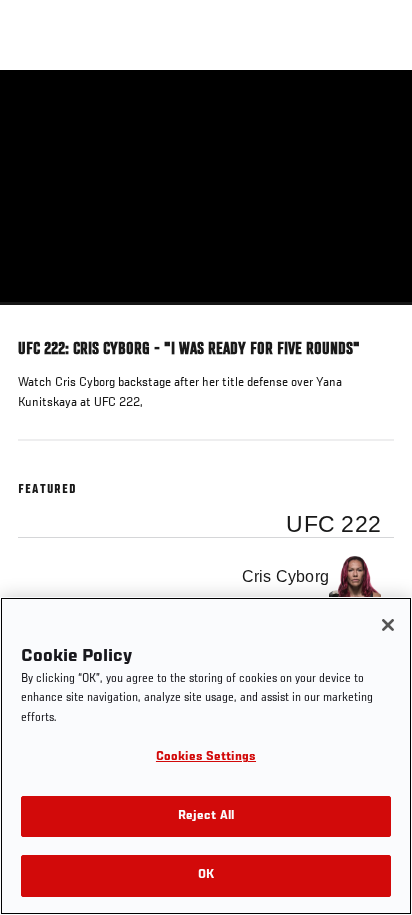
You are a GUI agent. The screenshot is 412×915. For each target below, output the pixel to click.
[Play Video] (206, 187)
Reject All (206, 816)
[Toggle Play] (42, 317)
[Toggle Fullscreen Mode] (371, 317)
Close (376, 108)
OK (206, 875)
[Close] (388, 625)
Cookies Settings (206, 757)
